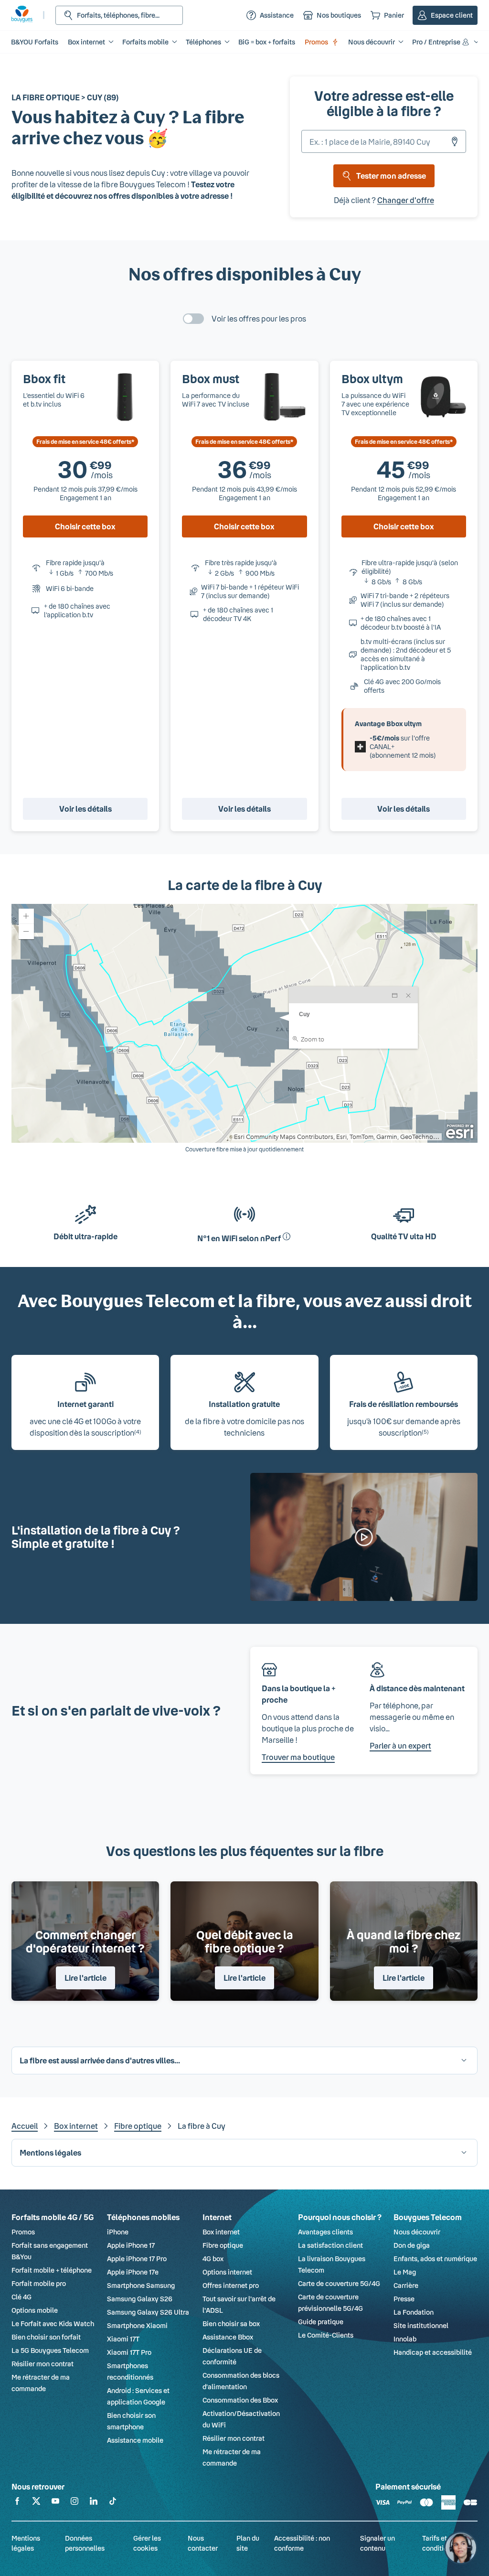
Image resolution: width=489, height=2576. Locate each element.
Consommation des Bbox (240, 2400)
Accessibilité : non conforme (302, 2543)
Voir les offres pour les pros (259, 318)
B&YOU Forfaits (35, 42)
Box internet (76, 2126)
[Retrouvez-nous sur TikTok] (113, 2503)
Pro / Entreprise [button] (436, 42)
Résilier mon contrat (43, 2364)
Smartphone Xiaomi (137, 2325)
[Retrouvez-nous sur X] (36, 2503)
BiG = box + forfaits (267, 42)
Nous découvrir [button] (372, 42)
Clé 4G (21, 2297)
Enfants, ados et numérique (435, 2259)
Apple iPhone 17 (131, 2245)
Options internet (227, 2272)
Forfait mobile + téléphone (52, 2270)
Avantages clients (325, 2232)
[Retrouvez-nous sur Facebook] (17, 2503)
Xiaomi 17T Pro (129, 2352)
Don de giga (412, 2245)
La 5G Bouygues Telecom (50, 2350)
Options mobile (35, 2310)
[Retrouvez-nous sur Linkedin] (94, 2503)
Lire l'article (85, 1978)
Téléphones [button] (203, 42)
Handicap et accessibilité (433, 2352)
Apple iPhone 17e (133, 2272)
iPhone (118, 2232)
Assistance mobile (135, 2440)
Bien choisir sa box (231, 2324)
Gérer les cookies (147, 2543)
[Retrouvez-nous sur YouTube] (55, 2503)
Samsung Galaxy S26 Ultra (148, 2312)
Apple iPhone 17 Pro (137, 2259)
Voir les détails (85, 809)
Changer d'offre (406, 200)
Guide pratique (321, 2322)
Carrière (406, 2285)
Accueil (25, 2126)
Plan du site (248, 2543)
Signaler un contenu (377, 2543)
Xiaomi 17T (123, 2339)
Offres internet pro (231, 2285)
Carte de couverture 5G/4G (339, 2283)
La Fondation (414, 2312)
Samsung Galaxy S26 (140, 2299)
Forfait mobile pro (39, 2283)
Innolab (405, 2339)
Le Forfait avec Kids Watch (53, 2324)
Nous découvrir (417, 2232)
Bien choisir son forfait (46, 2337)
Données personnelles (85, 2543)
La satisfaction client (330, 2245)
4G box (213, 2259)
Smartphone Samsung (141, 2285)
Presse (404, 2299)
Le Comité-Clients (326, 2335)
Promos (316, 42)
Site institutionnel (421, 2325)
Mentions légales (26, 2543)
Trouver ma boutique (298, 1757)
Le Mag (405, 2272)
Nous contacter (203, 2543)
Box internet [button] (86, 42)
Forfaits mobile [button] (145, 42)
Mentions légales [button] (50, 2152)
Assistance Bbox (228, 2337)
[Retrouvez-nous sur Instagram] (74, 2503)
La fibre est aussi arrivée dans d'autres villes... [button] (100, 2060)
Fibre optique (138, 2126)
